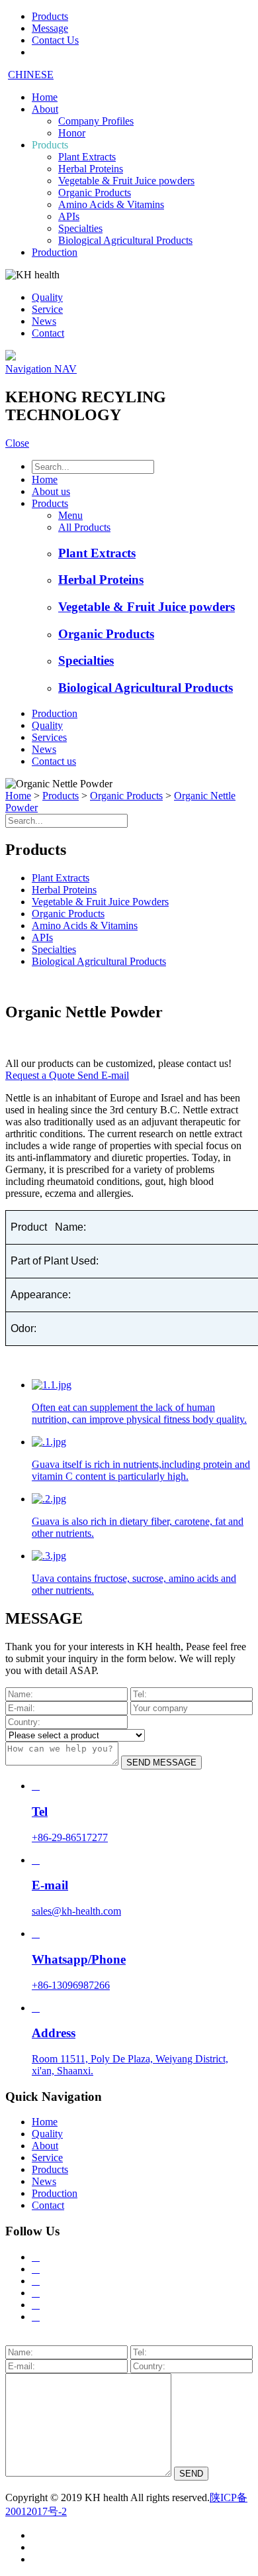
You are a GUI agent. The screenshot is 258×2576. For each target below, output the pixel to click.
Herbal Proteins (91, 169)
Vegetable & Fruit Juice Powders (100, 902)
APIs (69, 216)
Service (47, 309)
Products (50, 145)
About (45, 109)
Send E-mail (103, 1075)
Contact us (54, 761)
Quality (47, 297)
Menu (70, 515)
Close (17, 443)
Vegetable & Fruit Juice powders (126, 181)
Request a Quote (41, 1075)
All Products (84, 527)
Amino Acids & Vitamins (111, 204)
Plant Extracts (87, 157)
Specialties (80, 228)
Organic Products (95, 193)
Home (45, 97)
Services (49, 737)
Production (55, 252)
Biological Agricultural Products (125, 240)
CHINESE (31, 75)
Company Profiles (96, 121)
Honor (72, 133)
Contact (48, 333)
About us (51, 491)
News (44, 321)
